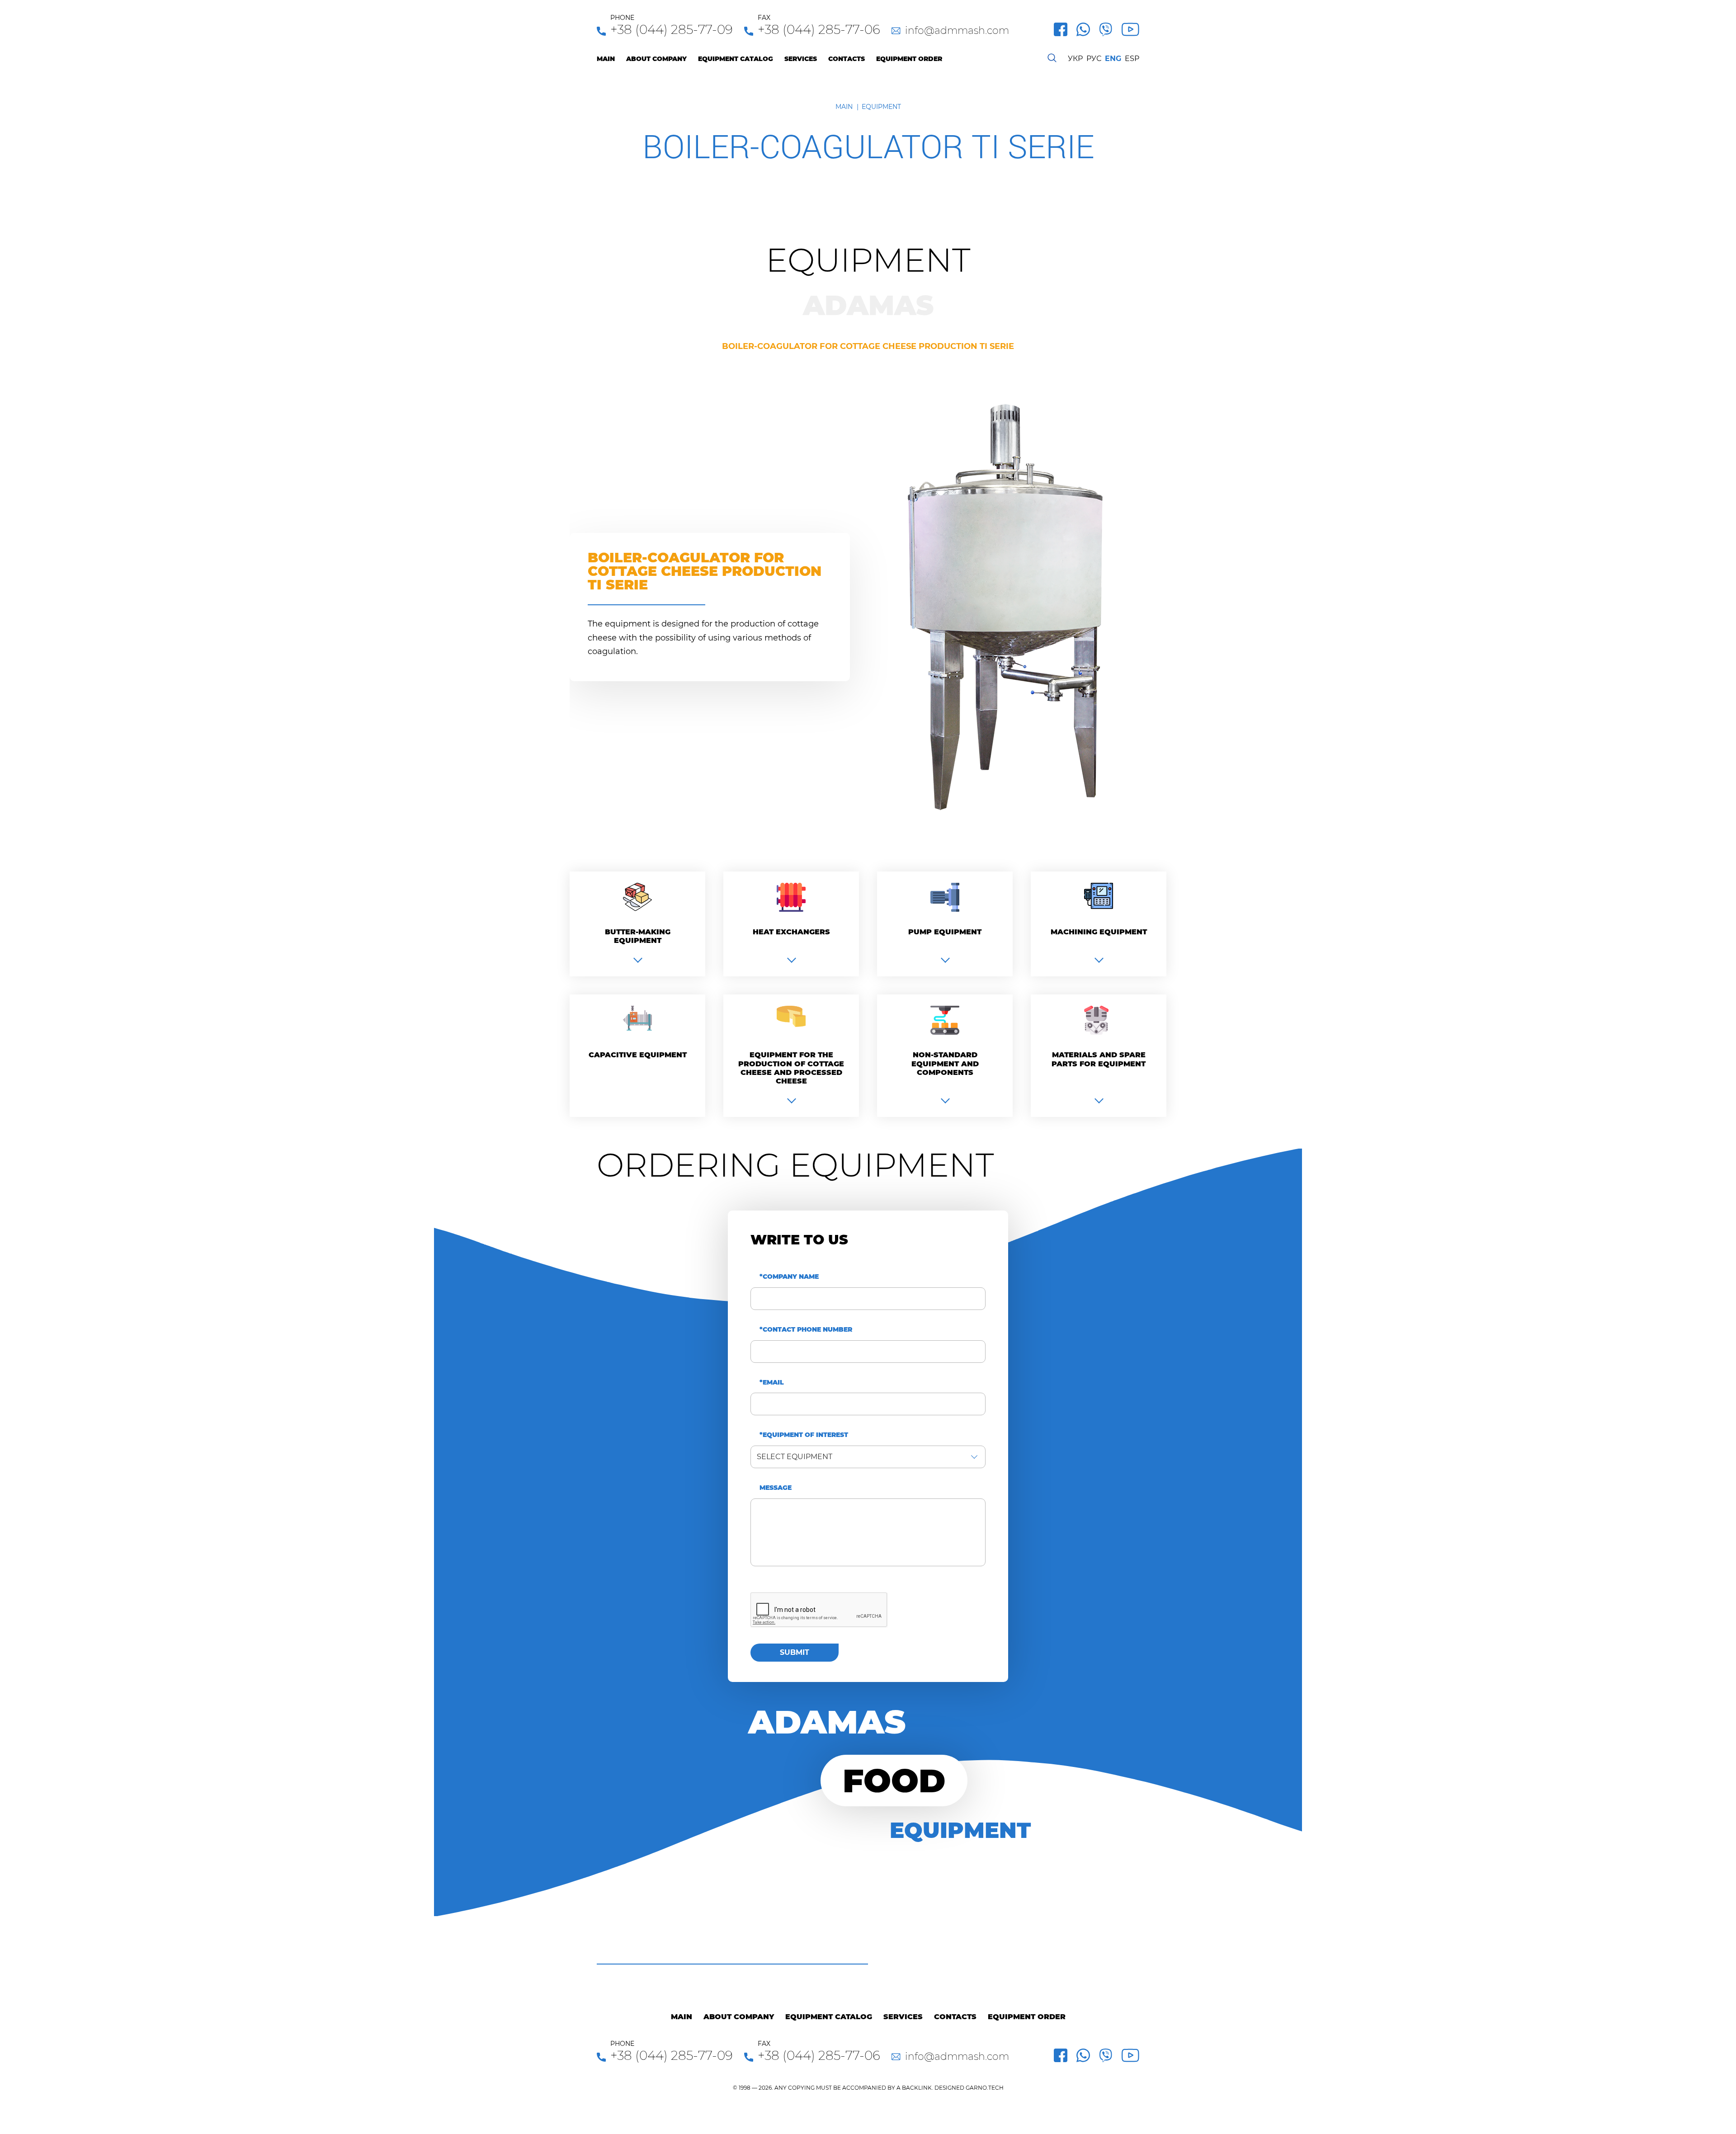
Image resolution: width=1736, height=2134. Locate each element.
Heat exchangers (791, 932)
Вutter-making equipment (638, 936)
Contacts (847, 59)
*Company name (789, 1277)
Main (606, 59)
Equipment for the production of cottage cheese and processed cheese (791, 1068)
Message (776, 1488)
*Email (772, 1383)
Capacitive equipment (638, 1055)
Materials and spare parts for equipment (1099, 1059)
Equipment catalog (736, 59)
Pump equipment (945, 932)
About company (656, 59)
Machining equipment (1099, 932)
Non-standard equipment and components (945, 1063)
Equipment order (909, 59)
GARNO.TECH (985, 2088)
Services (801, 59)
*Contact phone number (806, 1330)
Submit (795, 1652)
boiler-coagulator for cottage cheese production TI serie (868, 346)
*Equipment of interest (804, 1435)
